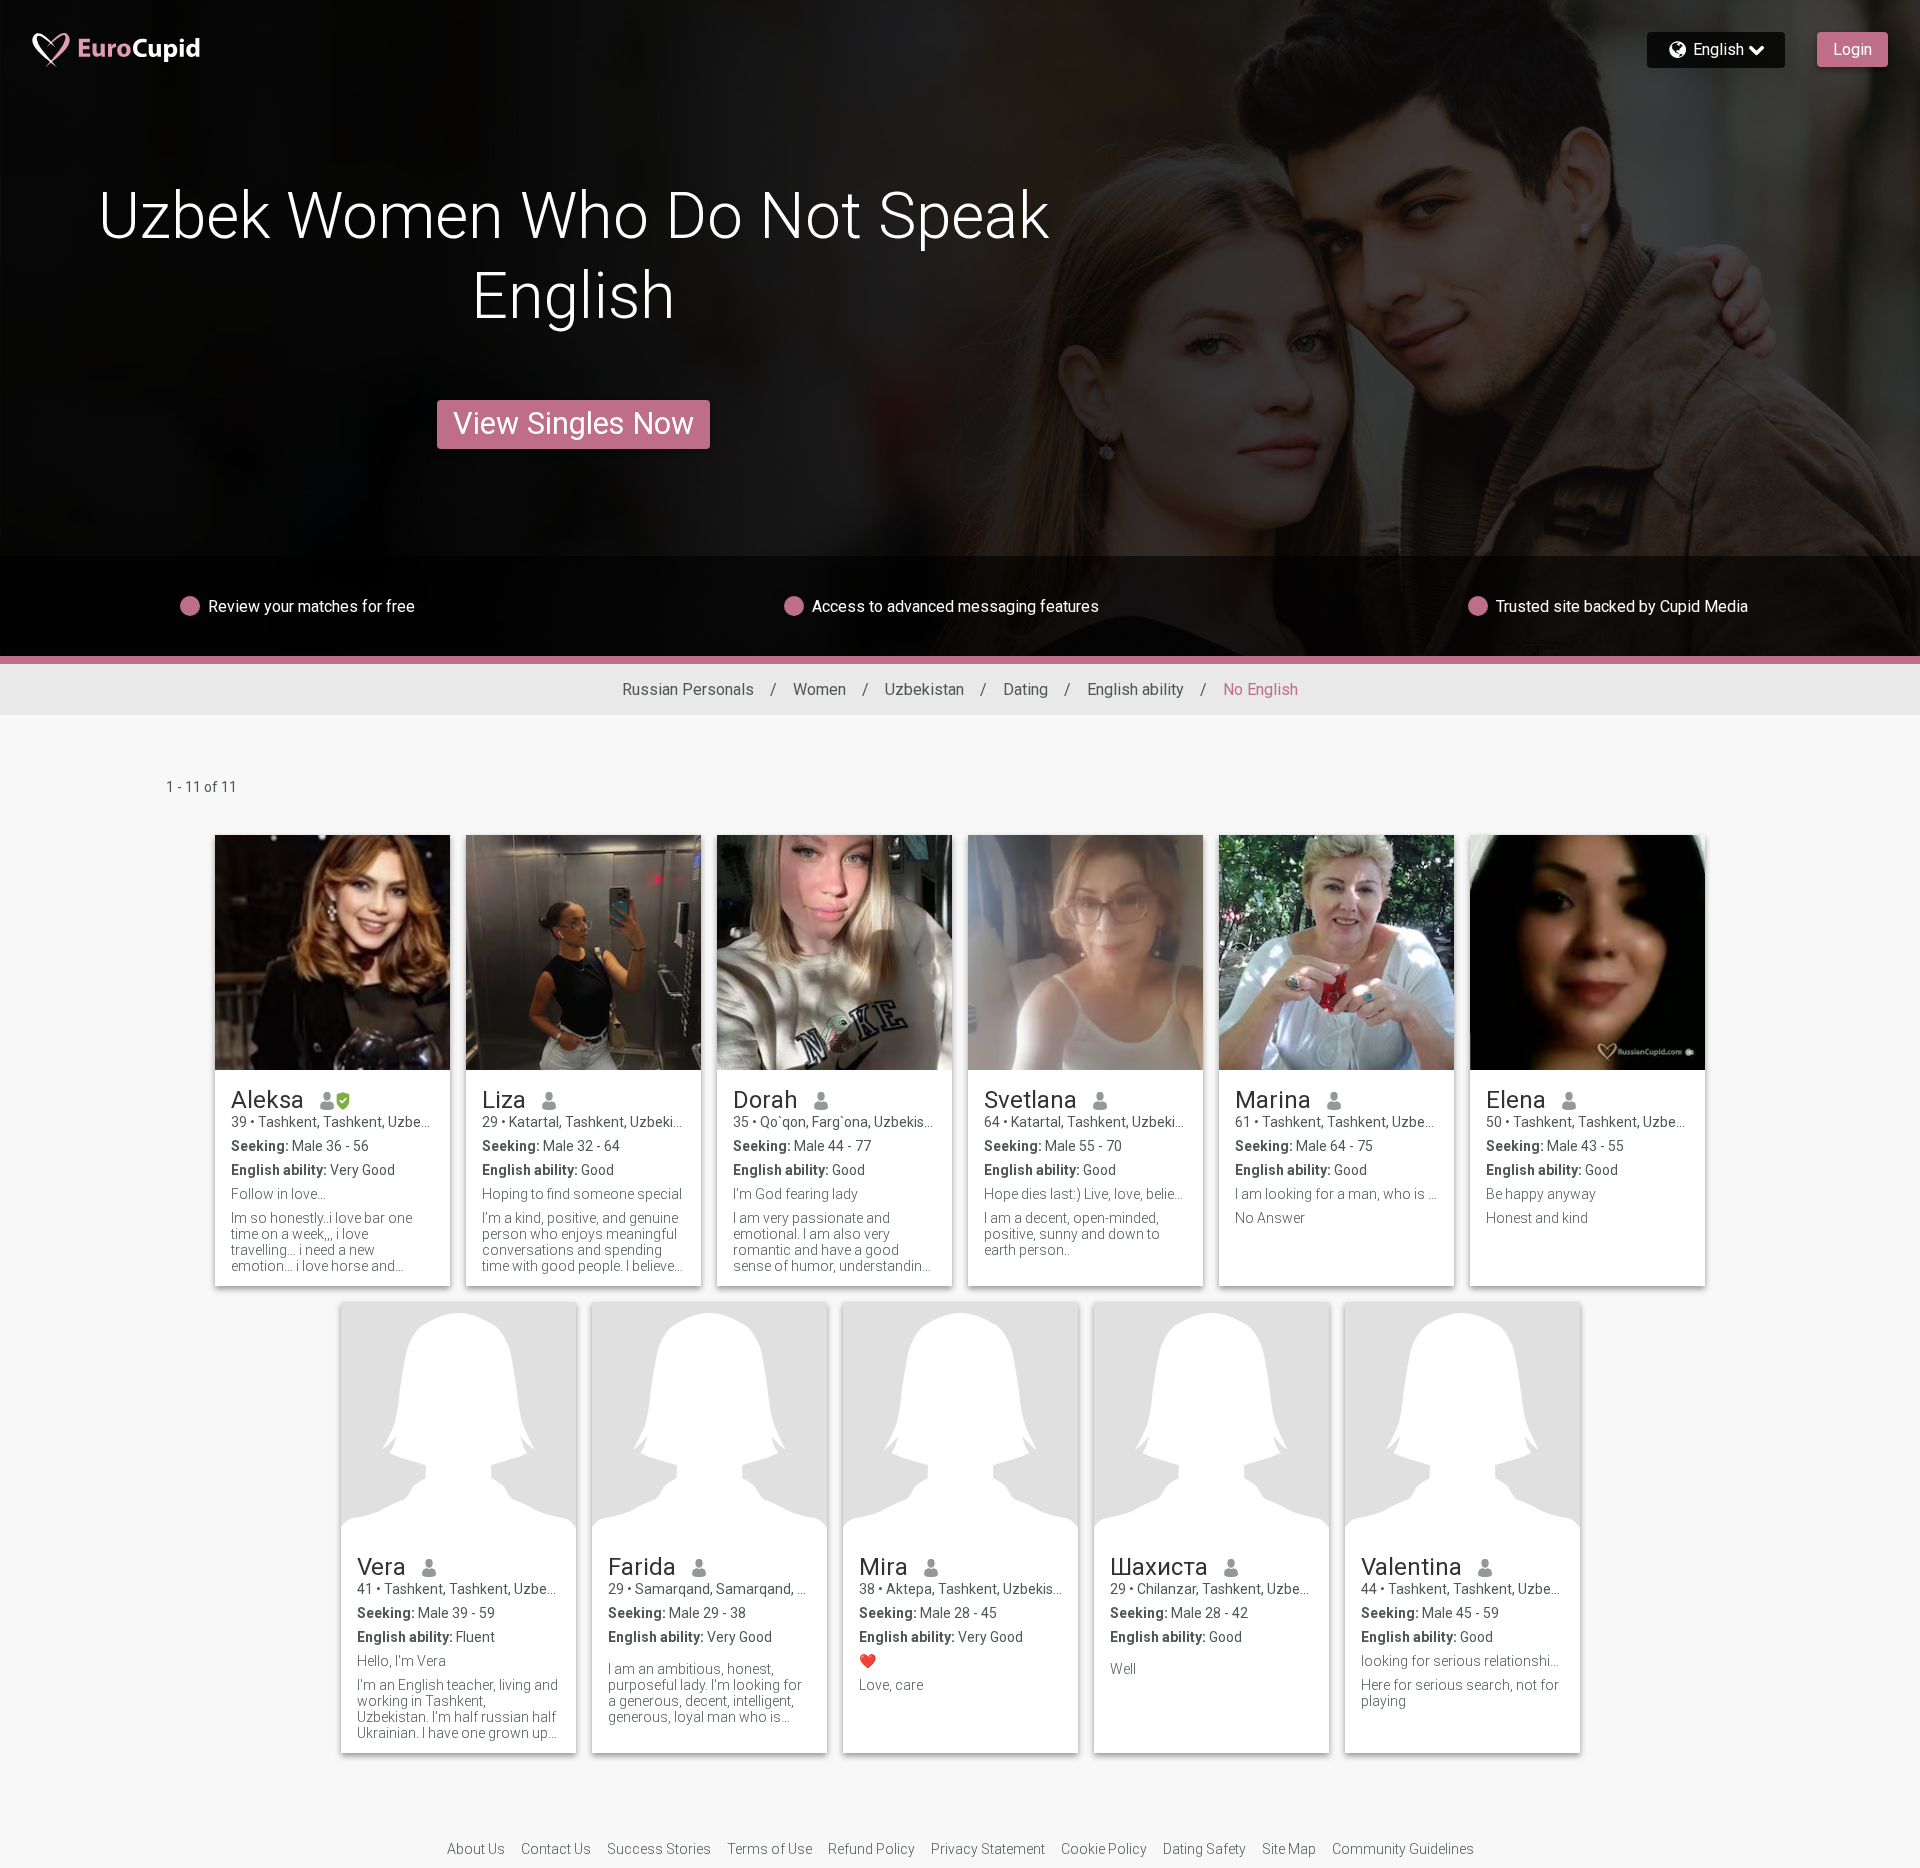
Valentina (1411, 1567)
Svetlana (1030, 1100)
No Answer (1270, 1218)
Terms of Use (769, 1849)
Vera (381, 1567)
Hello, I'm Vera (401, 1661)
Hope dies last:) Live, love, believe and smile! (1085, 1194)
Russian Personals (688, 689)
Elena (1516, 1100)
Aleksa (267, 1100)
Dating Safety (1204, 1849)
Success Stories (659, 1849)
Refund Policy (871, 1849)
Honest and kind (1537, 1218)
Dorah (765, 1100)
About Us (476, 1849)
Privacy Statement (988, 1849)
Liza (504, 1100)
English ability (1135, 689)
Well (1123, 1669)
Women (819, 689)
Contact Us (556, 1849)
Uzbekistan (924, 689)
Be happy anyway (1541, 1194)
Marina (1273, 1100)
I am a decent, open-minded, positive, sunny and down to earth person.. (1072, 1234)
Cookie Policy (1104, 1849)
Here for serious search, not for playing (1460, 1693)
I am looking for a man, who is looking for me (1336, 1194)
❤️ (867, 1661)
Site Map (1289, 1849)
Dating (1025, 689)
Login (1852, 49)
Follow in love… (278, 1194)
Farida (642, 1567)
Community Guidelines (1403, 1849)
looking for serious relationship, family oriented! (1462, 1661)
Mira (883, 1567)
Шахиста (1159, 1567)
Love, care (891, 1685)
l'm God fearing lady (795, 1194)
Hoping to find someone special (582, 1194)
